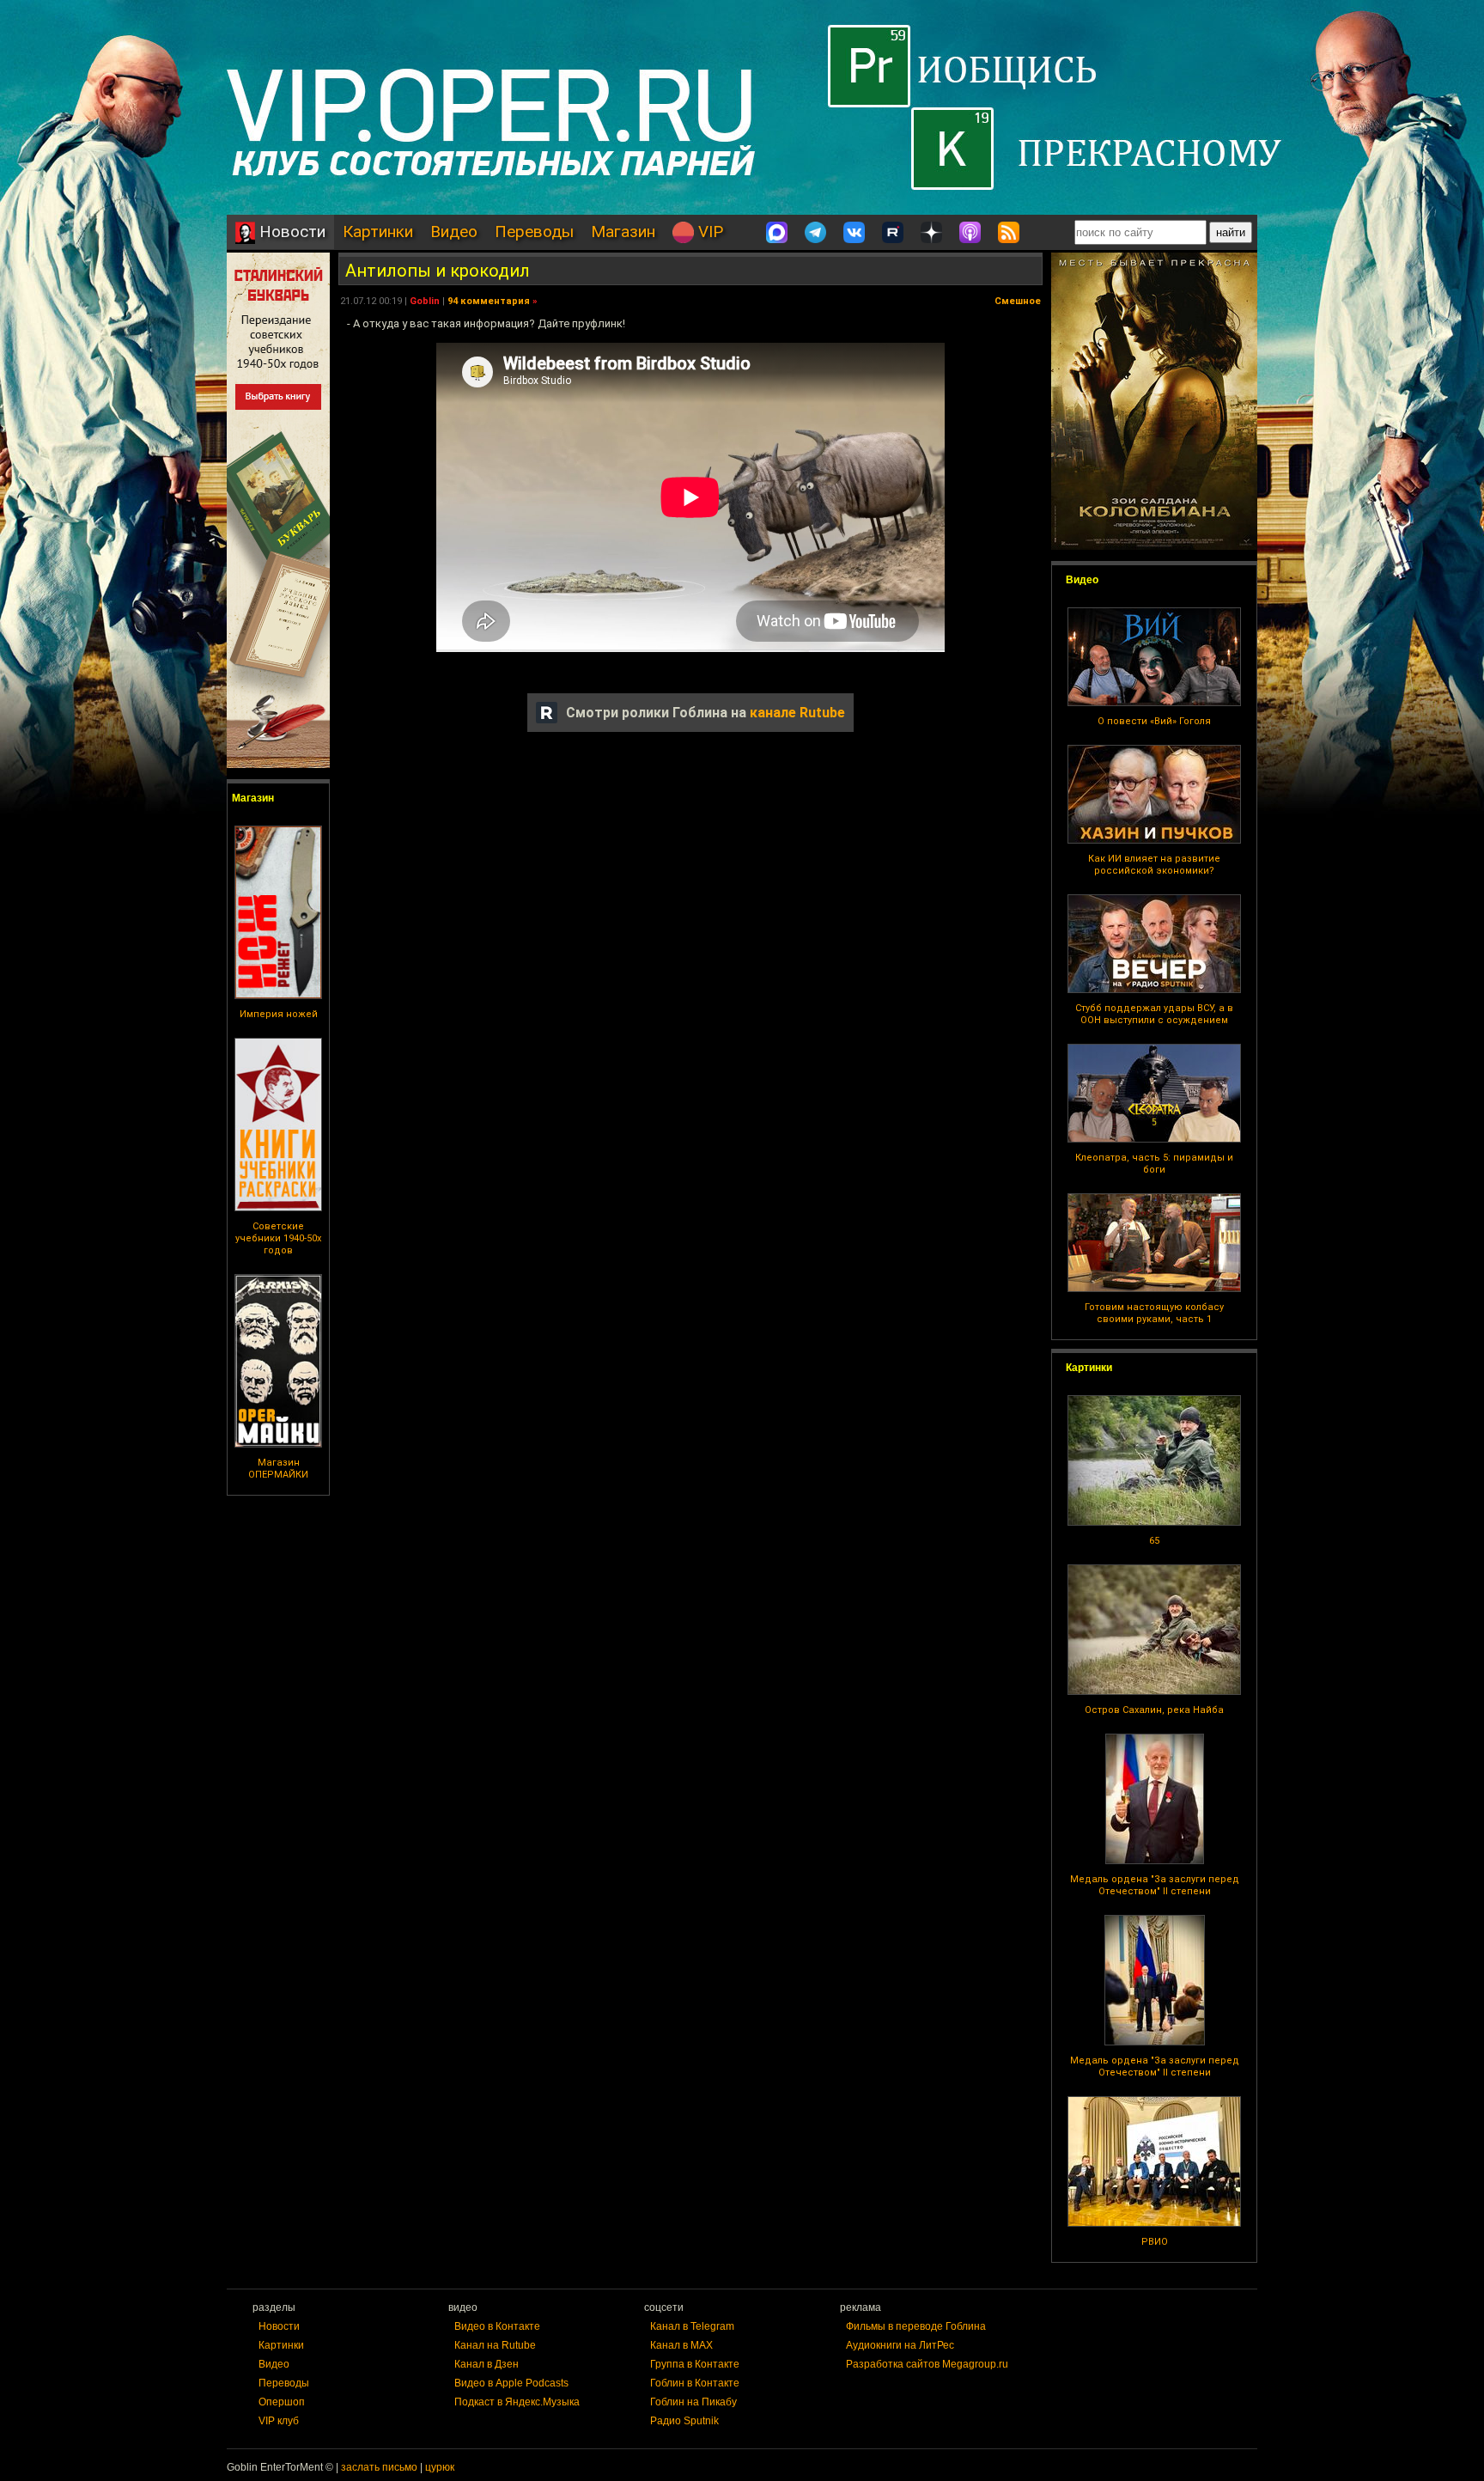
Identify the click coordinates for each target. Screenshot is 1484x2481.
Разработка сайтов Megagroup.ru (927, 2364)
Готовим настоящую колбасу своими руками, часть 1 (1154, 1313)
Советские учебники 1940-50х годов (278, 1238)
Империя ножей (279, 1014)
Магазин (623, 232)
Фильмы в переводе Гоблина (916, 2326)
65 (1154, 1541)
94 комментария (489, 301)
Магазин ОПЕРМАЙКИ (278, 1469)
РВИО (1155, 2242)
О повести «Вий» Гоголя (1154, 721)
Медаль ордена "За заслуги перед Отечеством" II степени (1155, 1885)
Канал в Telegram (692, 2326)
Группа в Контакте (695, 2364)
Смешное (1018, 301)
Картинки (378, 232)
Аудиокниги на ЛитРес (900, 2345)
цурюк (440, 2467)
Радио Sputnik (684, 2421)
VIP (709, 232)
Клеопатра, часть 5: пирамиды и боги (1154, 1164)
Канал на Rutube (495, 2345)
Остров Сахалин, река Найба (1154, 1710)
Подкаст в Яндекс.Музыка (517, 2402)
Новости (290, 232)
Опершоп (282, 2402)
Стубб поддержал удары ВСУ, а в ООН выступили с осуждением (1154, 1014)
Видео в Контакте (497, 2326)
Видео (454, 232)
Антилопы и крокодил (438, 271)
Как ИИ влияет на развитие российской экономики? (1154, 865)
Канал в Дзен (487, 2364)
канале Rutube (797, 713)
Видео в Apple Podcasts (511, 2383)
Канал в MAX (681, 2345)
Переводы (534, 232)
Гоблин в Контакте (695, 2383)
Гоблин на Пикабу (693, 2402)
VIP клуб (279, 2421)
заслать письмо (379, 2467)
